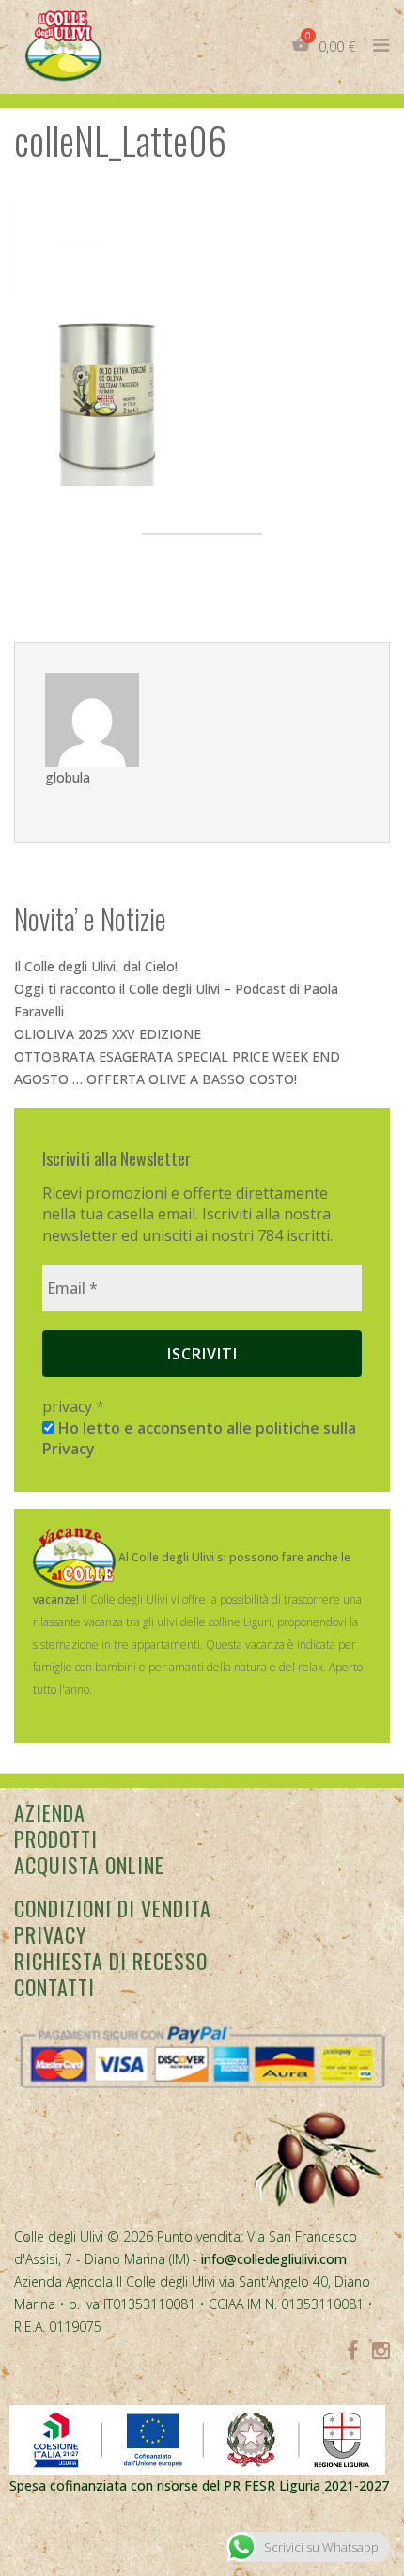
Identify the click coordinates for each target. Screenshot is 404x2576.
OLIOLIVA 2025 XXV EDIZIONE (108, 1034)
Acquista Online (89, 1865)
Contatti (54, 1987)
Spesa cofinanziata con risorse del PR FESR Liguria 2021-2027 (199, 2485)
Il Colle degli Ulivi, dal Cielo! (96, 966)
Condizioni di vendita (113, 1908)
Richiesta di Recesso (111, 1961)
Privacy (50, 1934)
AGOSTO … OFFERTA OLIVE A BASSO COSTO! (155, 1079)
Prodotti (56, 1839)
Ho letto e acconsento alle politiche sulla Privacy (199, 1438)
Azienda (50, 1812)
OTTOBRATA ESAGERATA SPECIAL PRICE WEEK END (177, 1056)
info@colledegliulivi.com (274, 2259)
